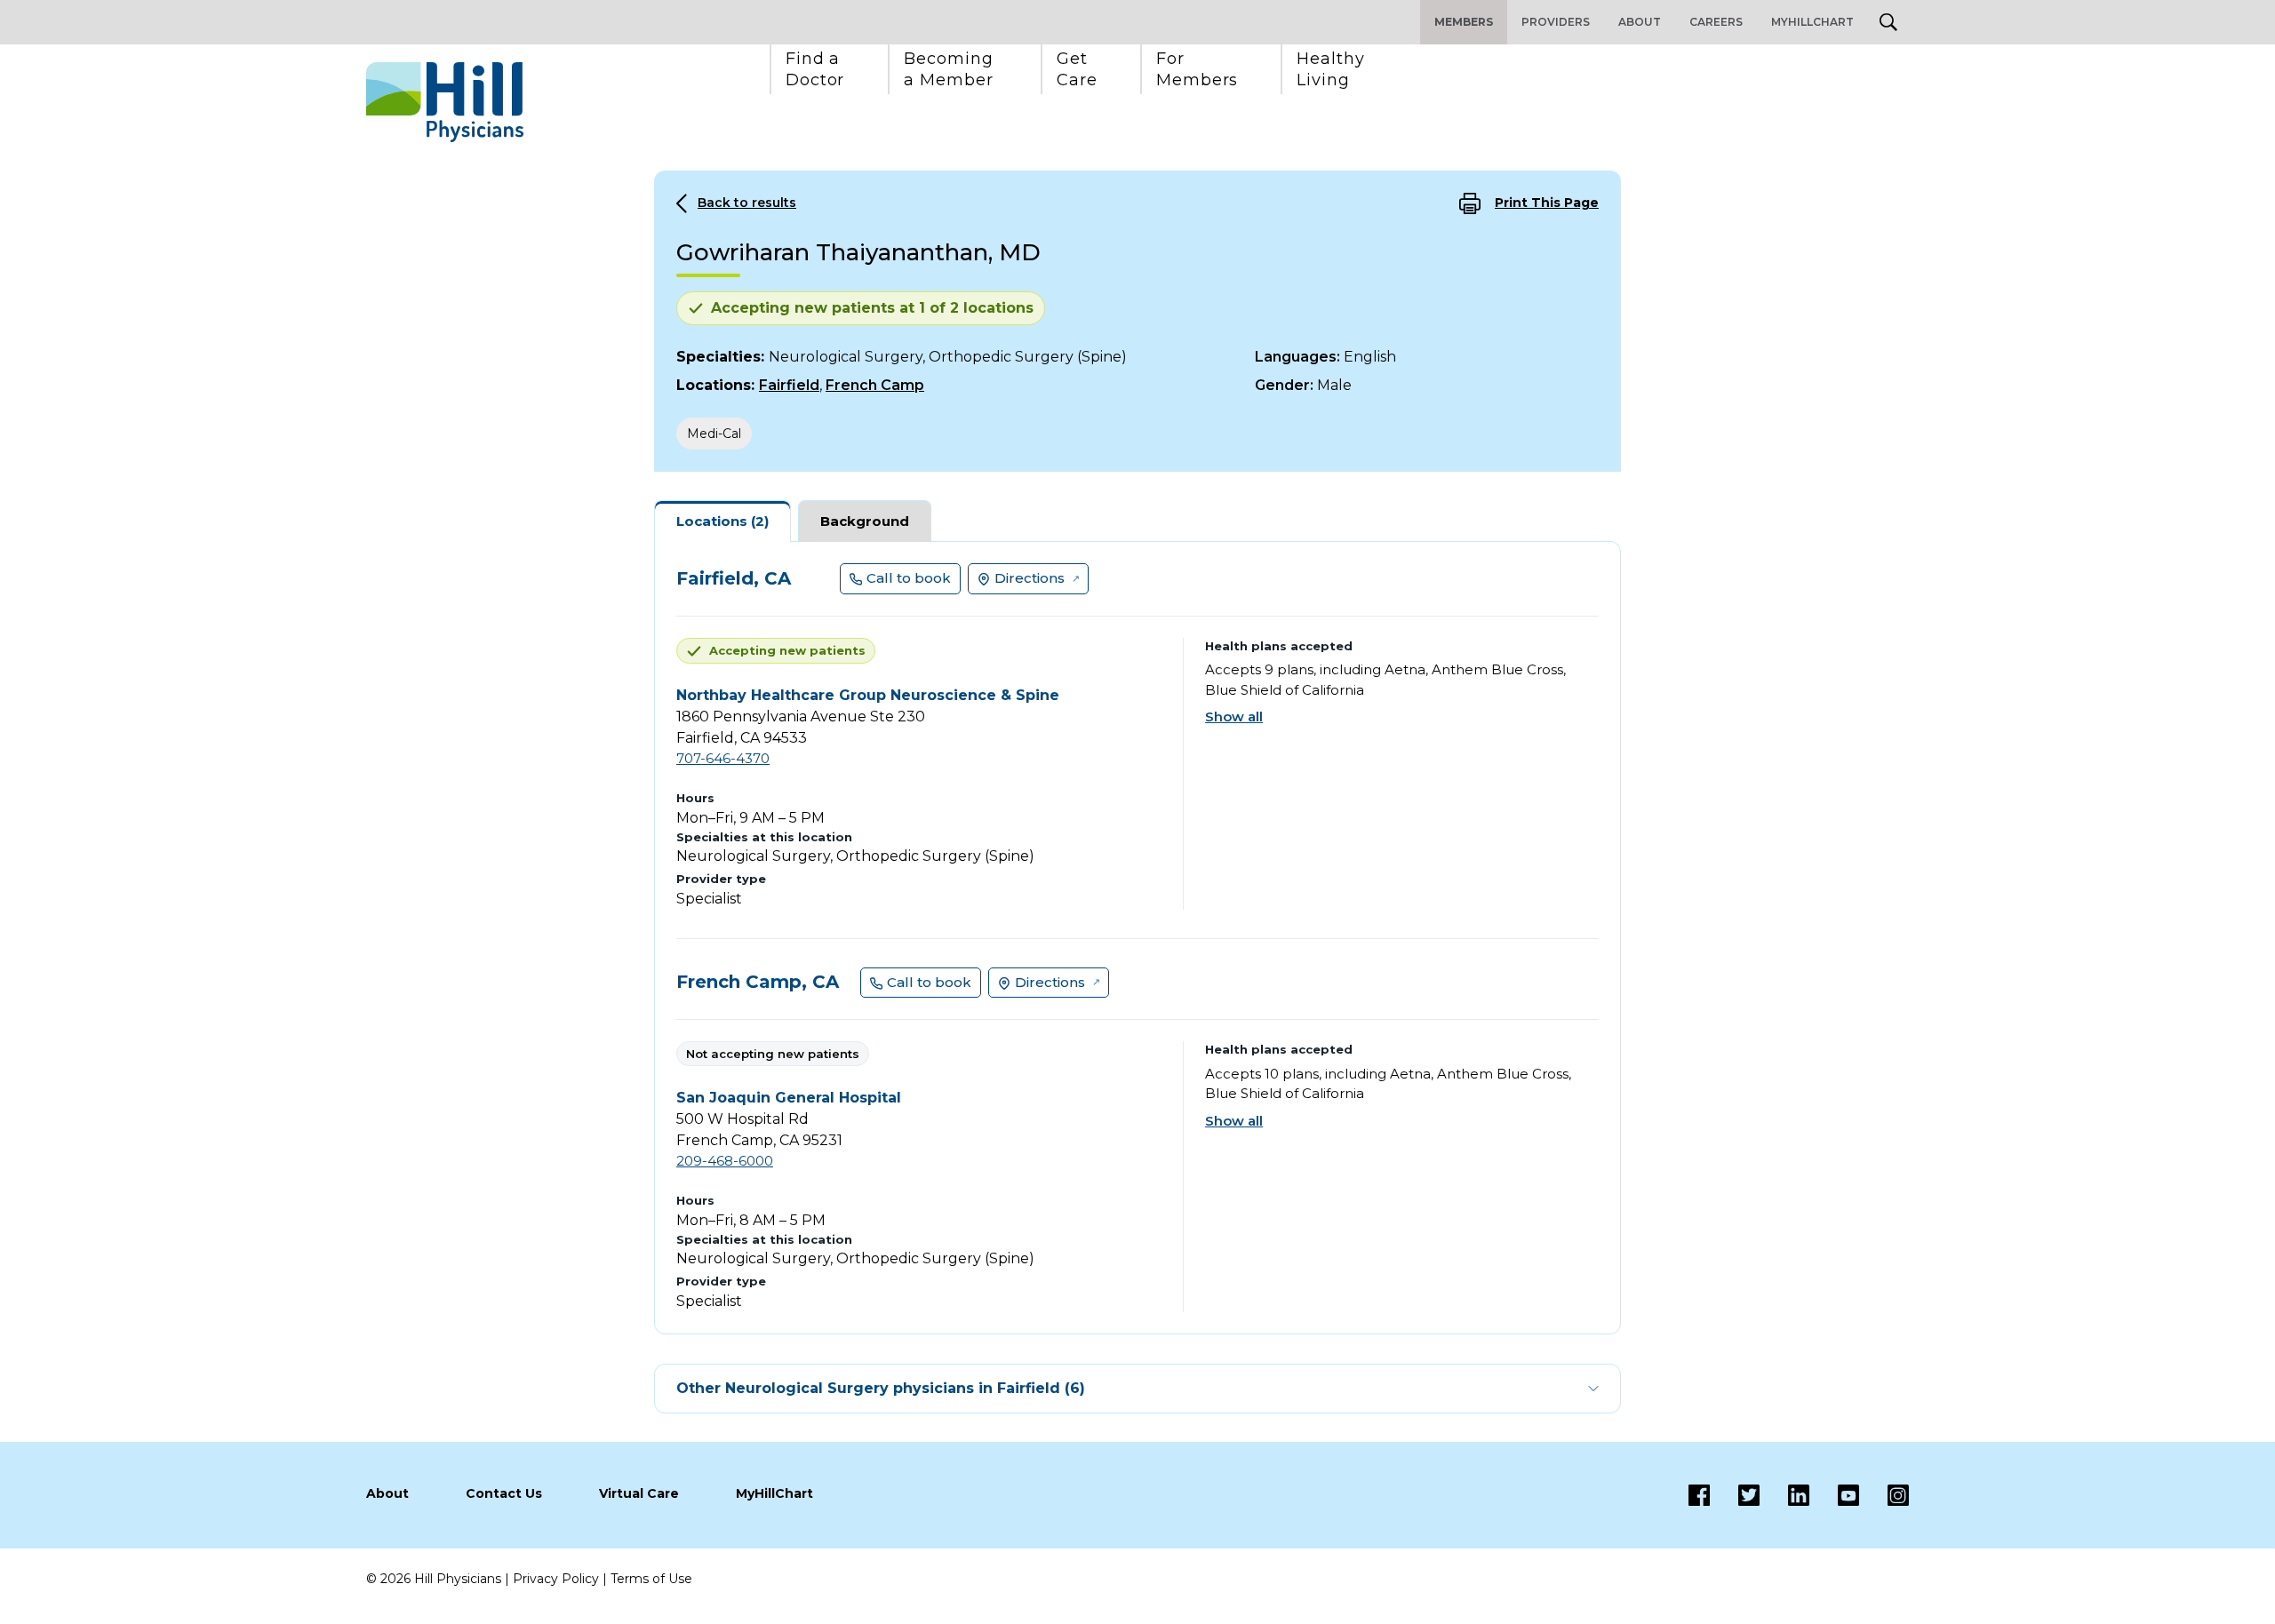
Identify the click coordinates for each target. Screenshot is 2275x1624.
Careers (1716, 22)
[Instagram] (1884, 1495)
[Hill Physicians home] (445, 102)
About (1640, 22)
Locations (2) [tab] (722, 521)
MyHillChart (1812, 22)
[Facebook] (1699, 1495)
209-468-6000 (725, 1161)
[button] (815, 69)
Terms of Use (651, 1579)
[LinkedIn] (1784, 1495)
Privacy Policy (556, 1579)
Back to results (747, 203)
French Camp (875, 385)
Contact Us (504, 1493)
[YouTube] (1834, 1495)
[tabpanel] (1137, 938)
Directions (1030, 578)
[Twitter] (1735, 1495)
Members (1464, 22)
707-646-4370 (723, 758)
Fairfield (789, 385)
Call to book (909, 578)
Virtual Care (639, 1493)
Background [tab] (865, 521)
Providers (1556, 22)
